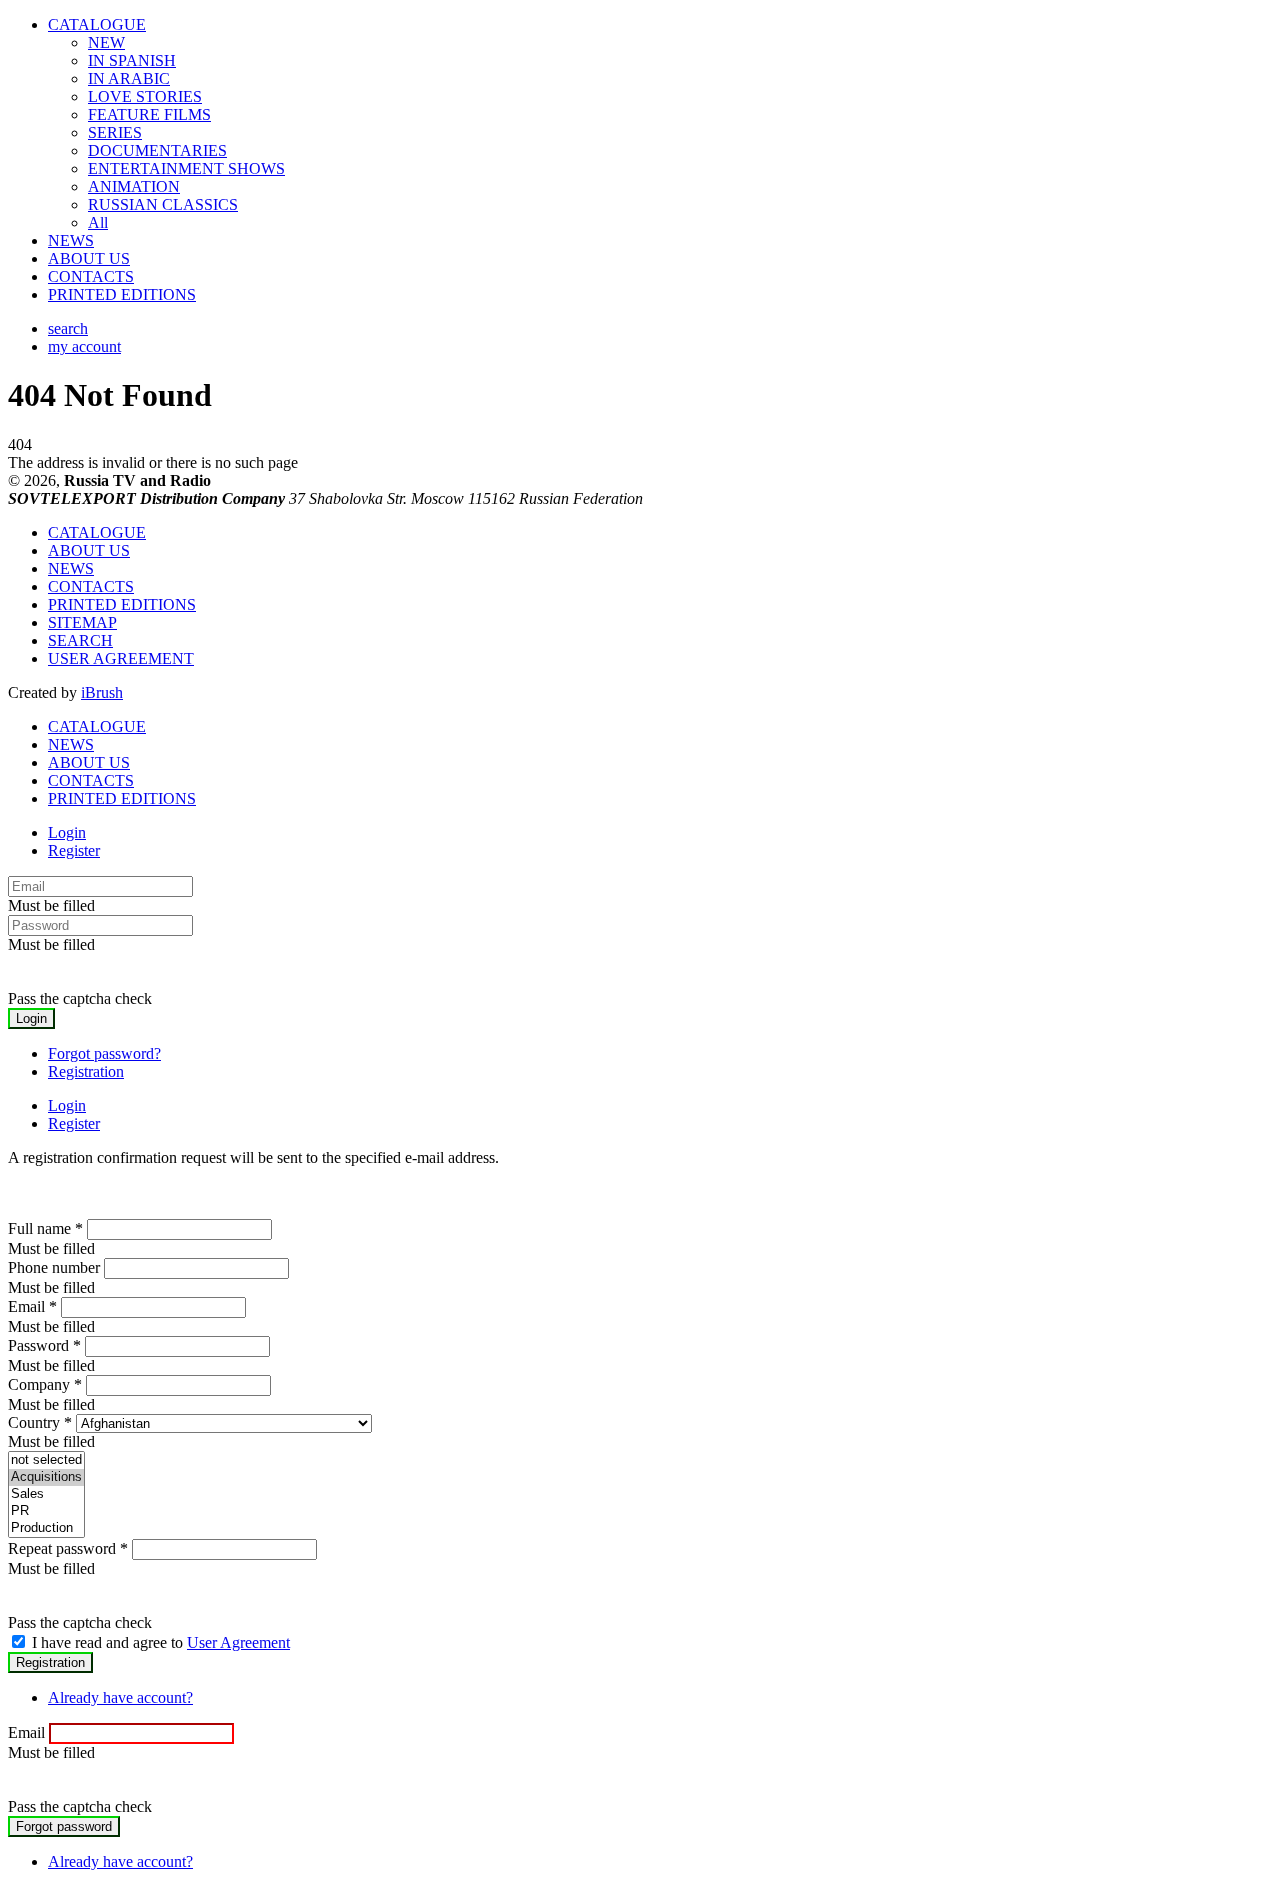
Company (45, 1384)
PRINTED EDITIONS (122, 294)
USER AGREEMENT (121, 658)
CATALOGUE (97, 24)
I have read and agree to (161, 1642)
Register (74, 850)
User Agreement (238, 1642)
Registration (86, 1071)
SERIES (115, 132)
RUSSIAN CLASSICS (163, 204)
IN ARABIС (129, 78)
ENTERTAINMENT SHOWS (186, 168)
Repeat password (68, 1548)
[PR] (46, 1511)
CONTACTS (91, 276)
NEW (106, 42)
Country (40, 1422)
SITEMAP (82, 622)
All (98, 222)
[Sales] (46, 1494)
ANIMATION (134, 186)
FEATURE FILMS (149, 114)
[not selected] (46, 1460)
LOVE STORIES (145, 96)
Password (44, 1345)
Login (67, 832)
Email (32, 1306)
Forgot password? (104, 1053)
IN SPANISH (132, 60)
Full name (45, 1228)
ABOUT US (89, 258)
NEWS (71, 240)
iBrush (102, 692)
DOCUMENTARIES (157, 150)
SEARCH (80, 640)
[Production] (46, 1528)
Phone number (54, 1267)
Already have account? (120, 1697)
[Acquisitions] (46, 1477)
